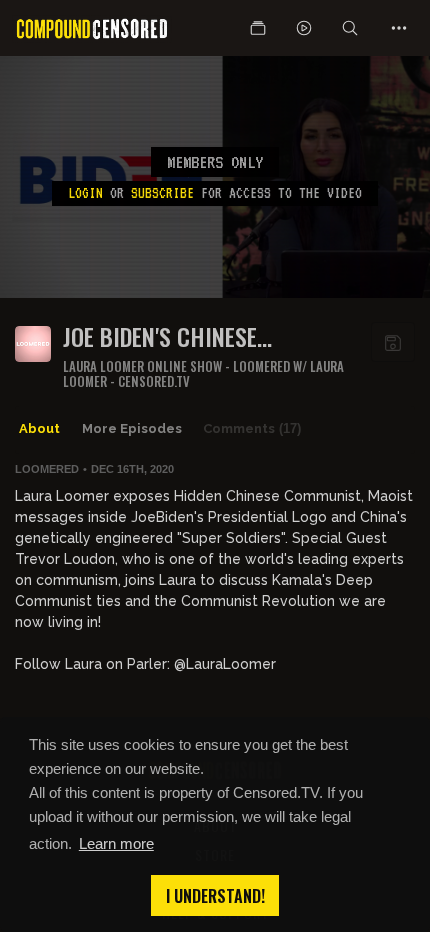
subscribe (162, 193)
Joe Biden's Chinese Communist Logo (160, 336)
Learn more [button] (116, 843)
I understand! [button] (215, 896)
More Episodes (132, 428)
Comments (252, 428)
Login (85, 193)
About (39, 428)
